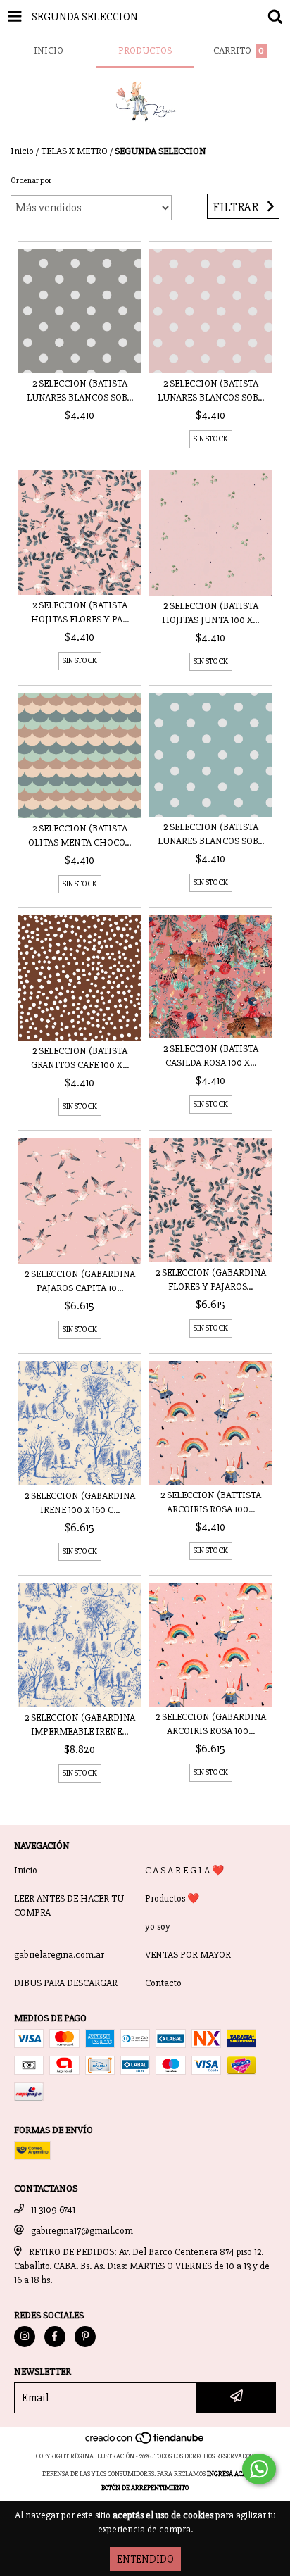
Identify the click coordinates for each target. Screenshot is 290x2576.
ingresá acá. (227, 2474)
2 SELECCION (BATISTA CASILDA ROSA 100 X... (211, 1056)
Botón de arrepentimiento (145, 2488)
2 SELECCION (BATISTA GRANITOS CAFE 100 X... (80, 1058)
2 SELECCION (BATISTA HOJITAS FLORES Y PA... (80, 612)
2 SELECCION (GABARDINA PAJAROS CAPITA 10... (80, 1281)
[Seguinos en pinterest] (85, 2337)
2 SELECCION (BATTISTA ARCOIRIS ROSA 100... (211, 1502)
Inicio (22, 151)
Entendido (145, 2559)
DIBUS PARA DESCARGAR (66, 1983)
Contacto (163, 1983)
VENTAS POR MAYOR (188, 1955)
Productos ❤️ (172, 1898)
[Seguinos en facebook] (55, 2337)
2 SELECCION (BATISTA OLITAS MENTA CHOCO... (80, 835)
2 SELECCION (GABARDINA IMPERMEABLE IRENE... (80, 1724)
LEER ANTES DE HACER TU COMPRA (69, 1905)
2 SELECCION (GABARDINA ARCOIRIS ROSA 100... (211, 1724)
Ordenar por (31, 181)
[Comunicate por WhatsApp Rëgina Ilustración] (259, 2469)
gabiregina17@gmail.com (82, 2231)
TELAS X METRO (74, 151)
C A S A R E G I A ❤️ (184, 1870)
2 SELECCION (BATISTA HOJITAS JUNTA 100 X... (210, 613)
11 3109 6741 (53, 2210)
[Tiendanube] (145, 2442)
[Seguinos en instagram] (25, 2337)
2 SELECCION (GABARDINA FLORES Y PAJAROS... (211, 1280)
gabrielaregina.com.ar (59, 1955)
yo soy (158, 1927)
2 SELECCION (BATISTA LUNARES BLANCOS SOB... (80, 390)
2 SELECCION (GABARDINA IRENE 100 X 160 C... (80, 1503)
